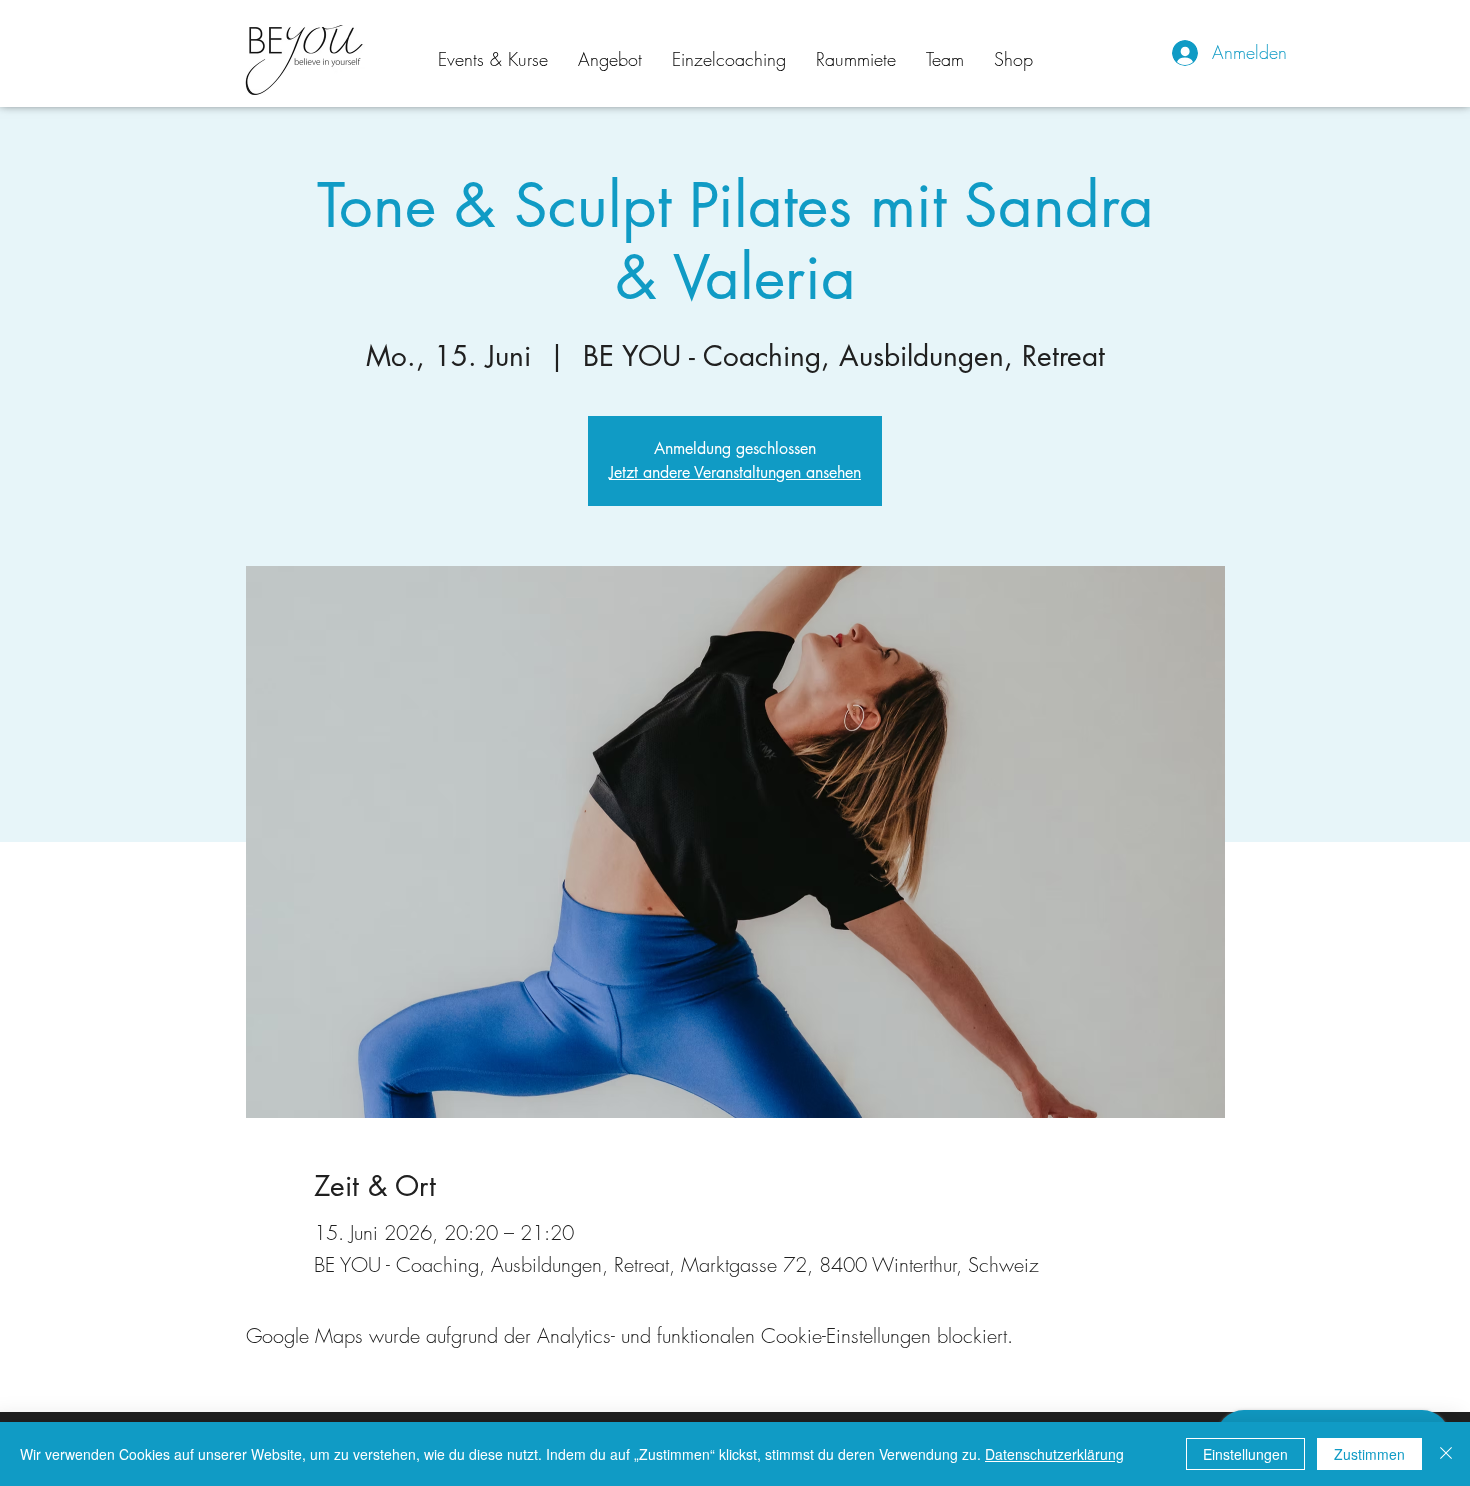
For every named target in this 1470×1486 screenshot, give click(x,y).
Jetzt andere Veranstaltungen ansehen (735, 472)
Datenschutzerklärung (1054, 1454)
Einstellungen (1245, 1454)
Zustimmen (1369, 1454)
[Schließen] (1446, 1454)
